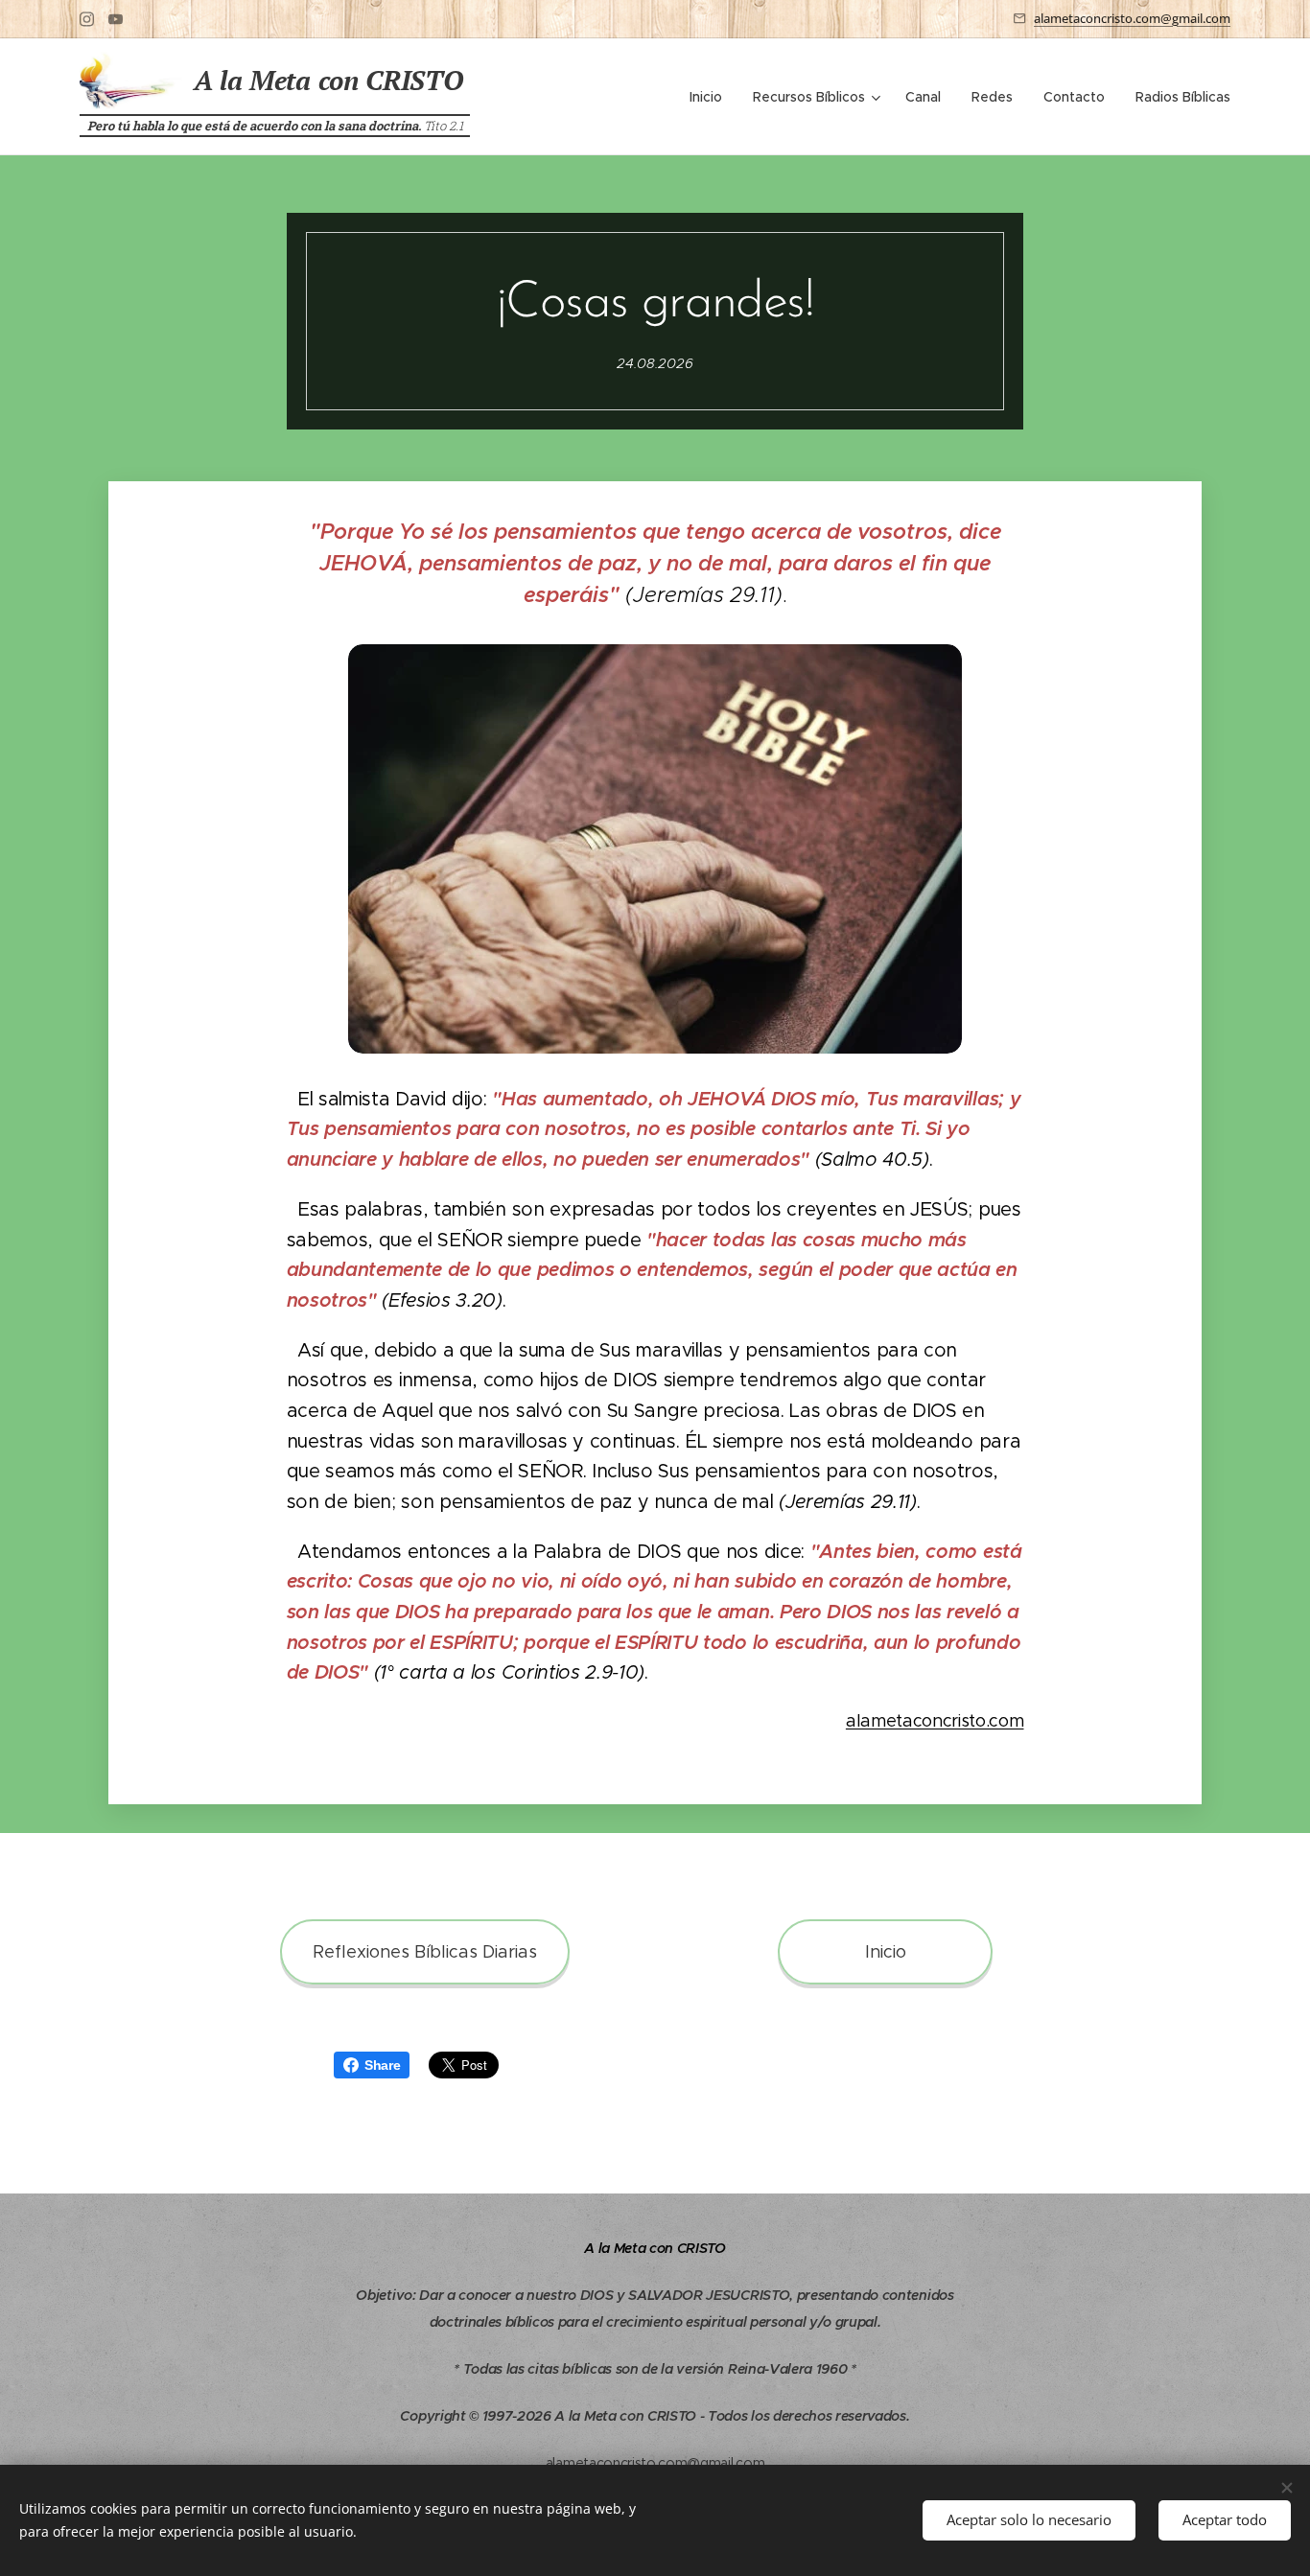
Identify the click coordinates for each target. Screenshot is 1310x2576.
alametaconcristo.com (935, 1721)
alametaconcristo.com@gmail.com (1132, 18)
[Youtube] (116, 19)
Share (382, 2065)
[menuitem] (711, 97)
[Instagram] (87, 19)
